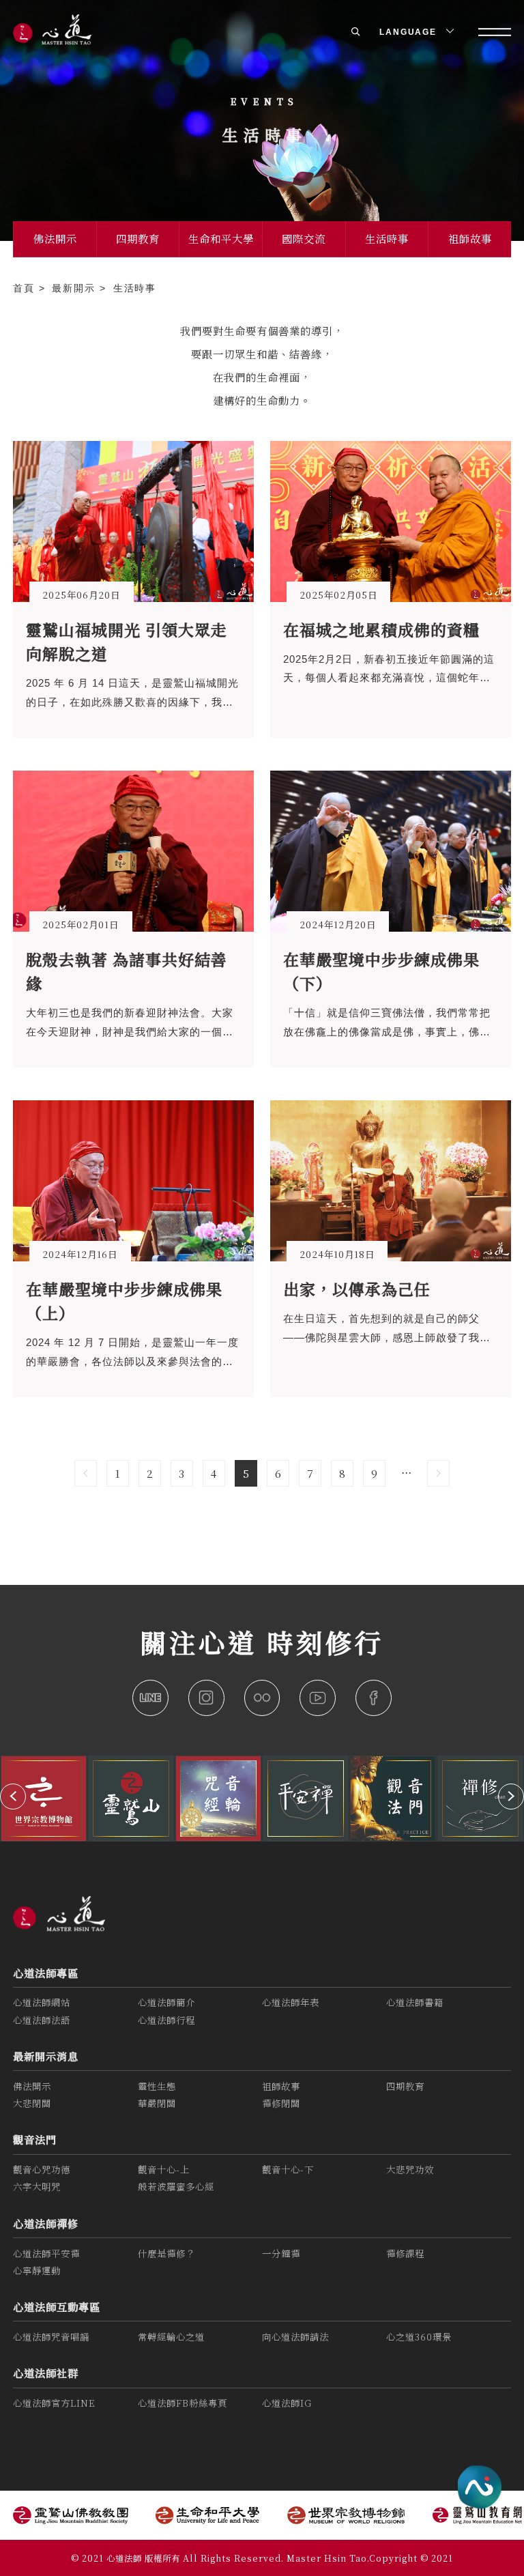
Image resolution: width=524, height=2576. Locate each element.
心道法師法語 (42, 2020)
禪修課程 (405, 2253)
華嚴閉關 (157, 2103)
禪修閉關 (281, 2103)
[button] (13, 1797)
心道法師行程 (166, 2020)
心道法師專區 (46, 1973)
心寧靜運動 (37, 2271)
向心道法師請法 (295, 2337)
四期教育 (138, 238)
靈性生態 (157, 2086)
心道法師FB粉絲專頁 (183, 2403)
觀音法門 (35, 2139)
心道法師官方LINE (54, 2403)
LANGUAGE (410, 32)
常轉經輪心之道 (171, 2337)
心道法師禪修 (46, 2223)
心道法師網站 (42, 2002)
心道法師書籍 (415, 2002)
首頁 (26, 288)
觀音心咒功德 (42, 2170)
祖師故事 (470, 238)
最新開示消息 (46, 2056)
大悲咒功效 (410, 2170)
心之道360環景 (419, 2337)
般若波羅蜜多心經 (176, 2187)
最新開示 (76, 288)
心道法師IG (287, 2403)
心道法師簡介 (166, 2002)
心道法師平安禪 (46, 2253)
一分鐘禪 (281, 2253)
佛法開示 (55, 238)
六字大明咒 (37, 2187)
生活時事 (387, 238)
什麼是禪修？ (166, 2253)
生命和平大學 (221, 238)
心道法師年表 (291, 2002)
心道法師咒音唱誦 (51, 2337)
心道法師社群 (46, 2373)
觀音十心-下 (288, 2170)
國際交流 (304, 238)
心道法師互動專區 (57, 2306)
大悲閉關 (32, 2103)
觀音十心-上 (164, 2170)
